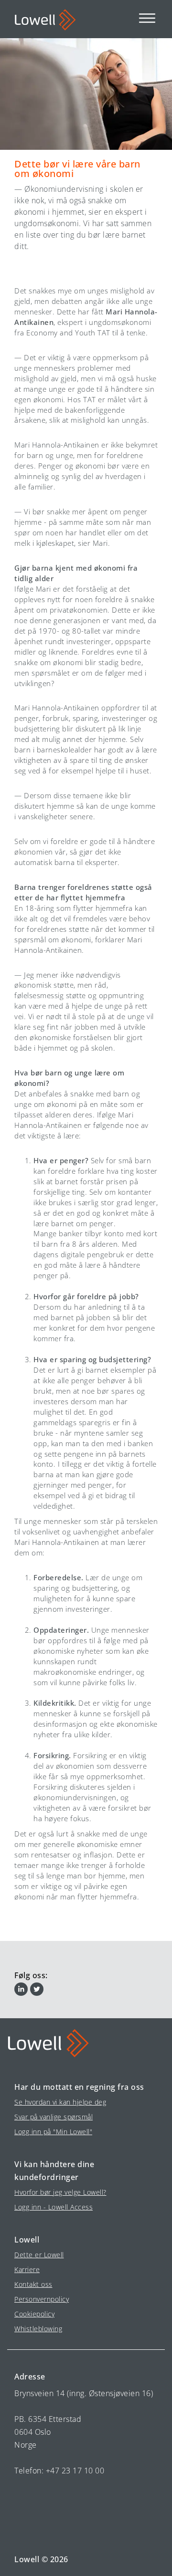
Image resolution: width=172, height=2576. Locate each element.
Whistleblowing (38, 2329)
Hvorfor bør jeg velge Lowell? (60, 2192)
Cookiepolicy (34, 2314)
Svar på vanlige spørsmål (54, 2117)
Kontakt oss (33, 2284)
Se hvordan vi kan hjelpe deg (60, 2102)
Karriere (27, 2269)
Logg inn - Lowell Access (54, 2207)
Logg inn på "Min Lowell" (53, 2132)
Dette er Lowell (39, 2255)
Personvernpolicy (42, 2299)
